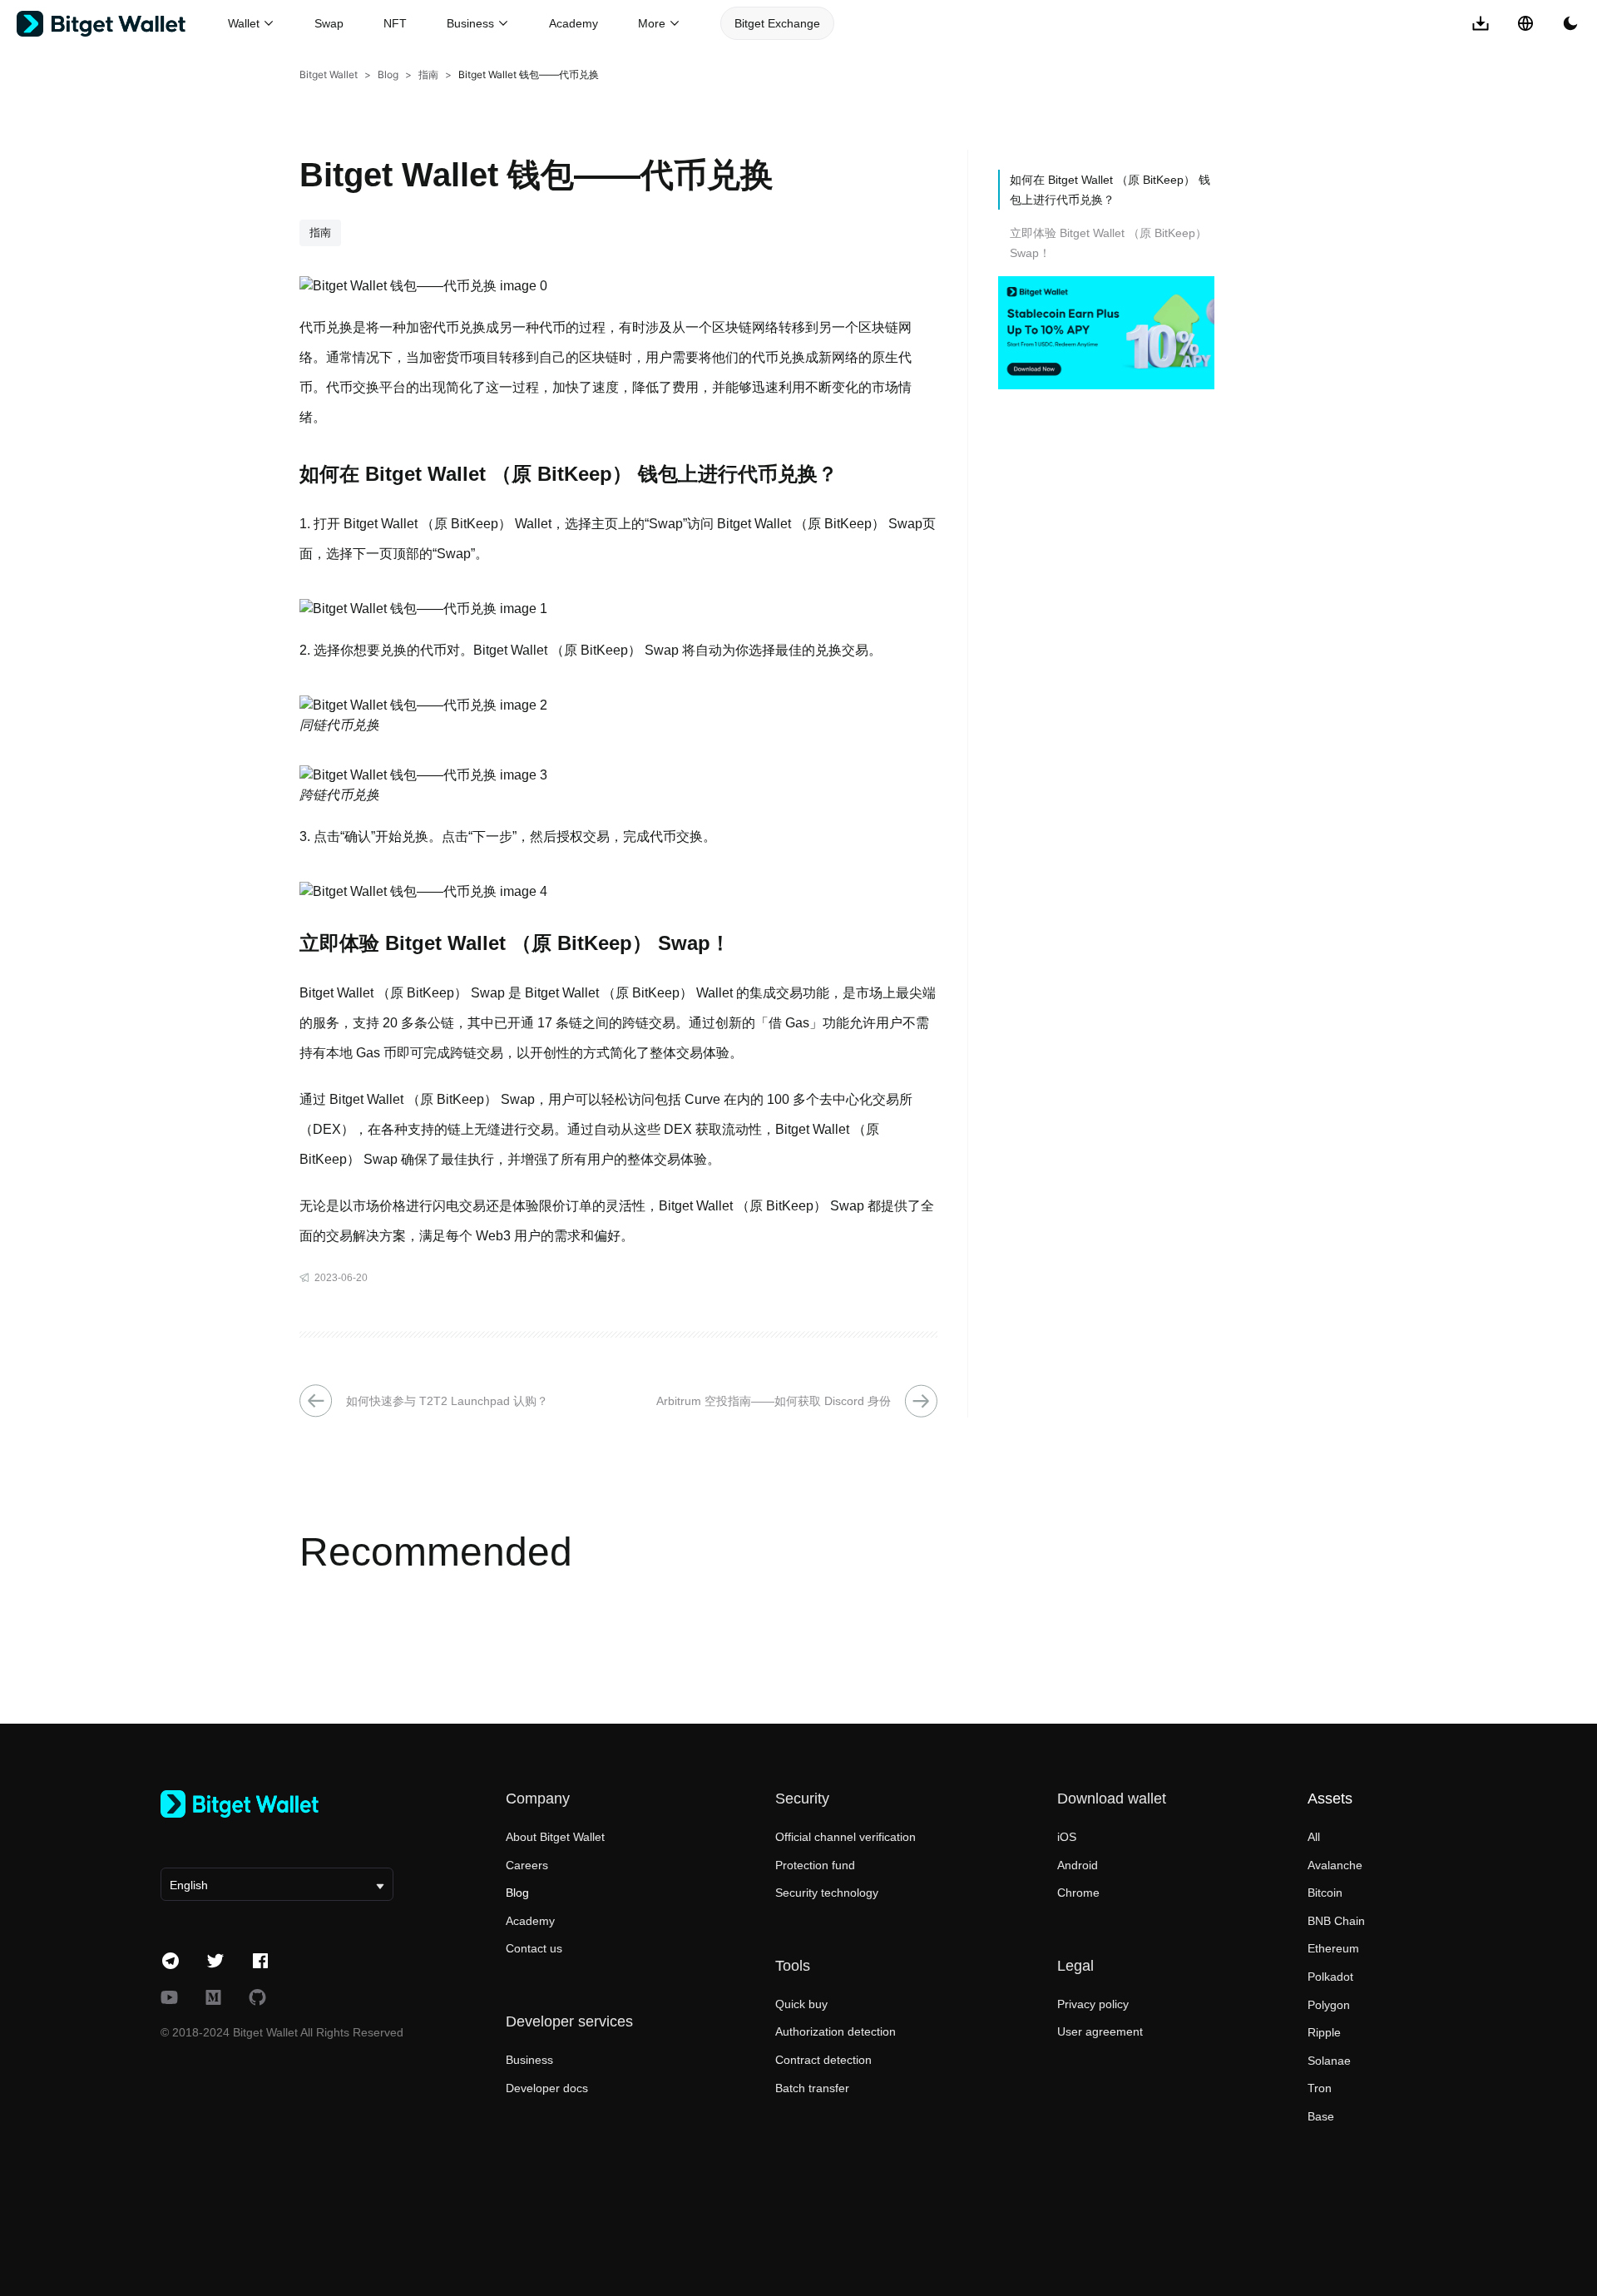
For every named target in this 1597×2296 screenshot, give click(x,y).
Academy (574, 23)
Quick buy (801, 2004)
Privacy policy (1093, 2004)
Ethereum (1333, 1948)
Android (1078, 1865)
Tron (1320, 2088)
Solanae (1329, 2061)
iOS (1067, 1837)
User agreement (1100, 2031)
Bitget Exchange (777, 23)
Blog (388, 74)
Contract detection (823, 2060)
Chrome (1078, 1893)
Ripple (1324, 2032)
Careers (527, 1865)
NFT (395, 23)
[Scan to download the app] (1481, 23)
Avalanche (1335, 1865)
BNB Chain (1336, 1921)
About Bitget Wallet (555, 1837)
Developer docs (547, 2088)
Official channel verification (845, 1837)
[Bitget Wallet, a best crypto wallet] (122, 24)
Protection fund (815, 1865)
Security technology (827, 1893)
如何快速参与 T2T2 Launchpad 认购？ (447, 1401)
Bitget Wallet (329, 74)
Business (529, 2060)
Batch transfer (812, 2088)
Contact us (534, 1948)
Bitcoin (1325, 1893)
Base (1321, 2116)
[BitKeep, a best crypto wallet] (277, 1804)
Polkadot (1330, 1977)
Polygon (1329, 2005)
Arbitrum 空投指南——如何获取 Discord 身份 (774, 1401)
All (1314, 1837)
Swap (329, 23)
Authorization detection (836, 2031)
